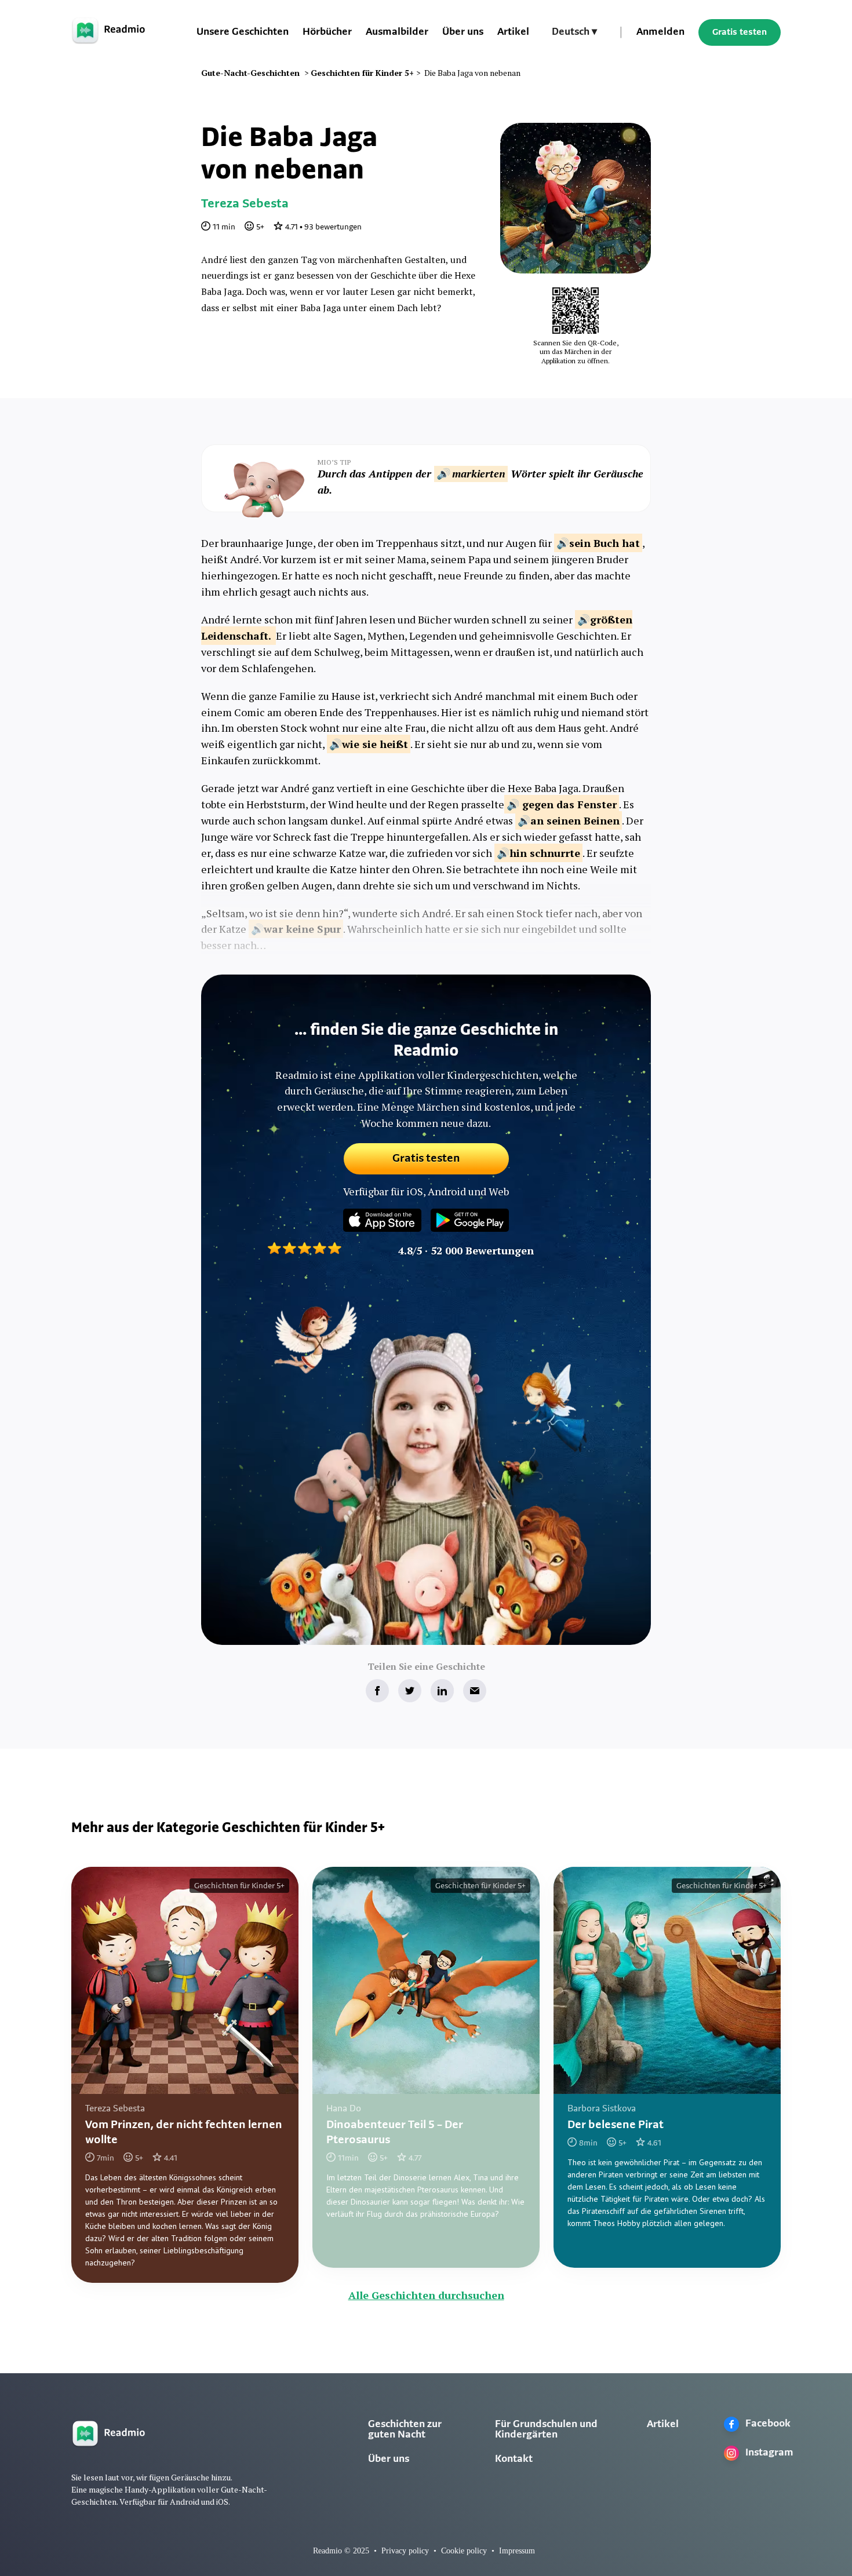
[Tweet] (410, 1691)
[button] (574, 32)
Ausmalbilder (397, 32)
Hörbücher (327, 32)
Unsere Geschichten (243, 32)
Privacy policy (405, 2551)
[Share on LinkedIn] (442, 1691)
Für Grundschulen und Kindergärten (546, 2430)
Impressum (517, 2551)
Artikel (513, 32)
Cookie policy (464, 2551)
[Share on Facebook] (377, 1691)
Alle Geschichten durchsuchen (426, 2295)
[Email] (475, 1691)
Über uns (463, 32)
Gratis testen (740, 32)
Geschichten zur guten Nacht (405, 2430)
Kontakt (514, 2460)
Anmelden (660, 32)
